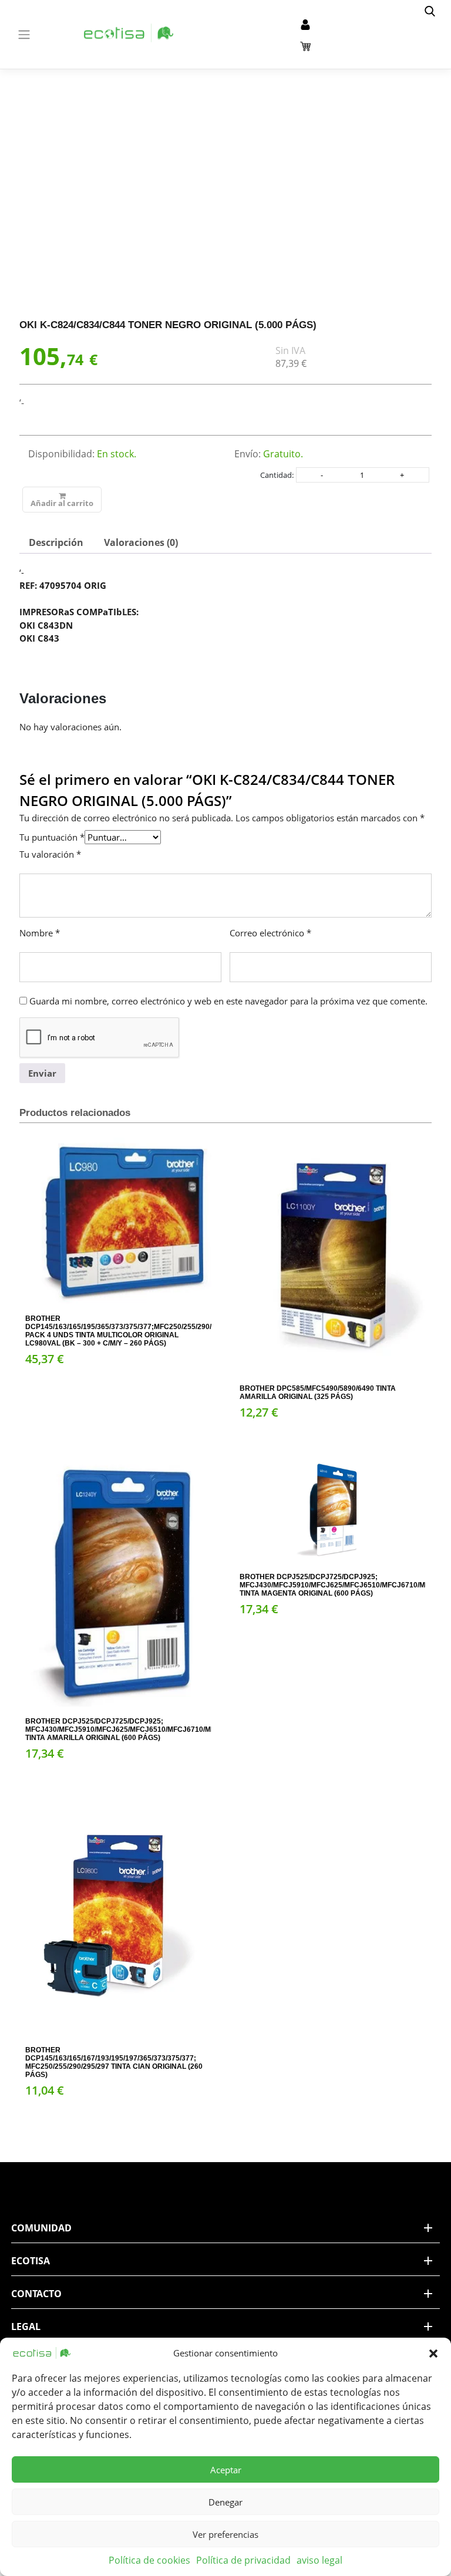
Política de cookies (149, 2560)
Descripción (56, 542)
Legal (26, 2327)
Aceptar (226, 2470)
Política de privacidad (243, 2560)
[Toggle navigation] (24, 35)
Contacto (36, 2294)
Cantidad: (277, 475)
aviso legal (319, 2560)
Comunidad (41, 2228)
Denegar (225, 2502)
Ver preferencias (225, 2534)
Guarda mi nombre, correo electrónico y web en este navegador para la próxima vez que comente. (228, 1001)
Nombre (40, 933)
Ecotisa (31, 2261)
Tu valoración (50, 854)
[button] (433, 2353)
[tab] (56, 542)
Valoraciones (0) (141, 542)
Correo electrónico (270, 933)
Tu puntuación (52, 837)
